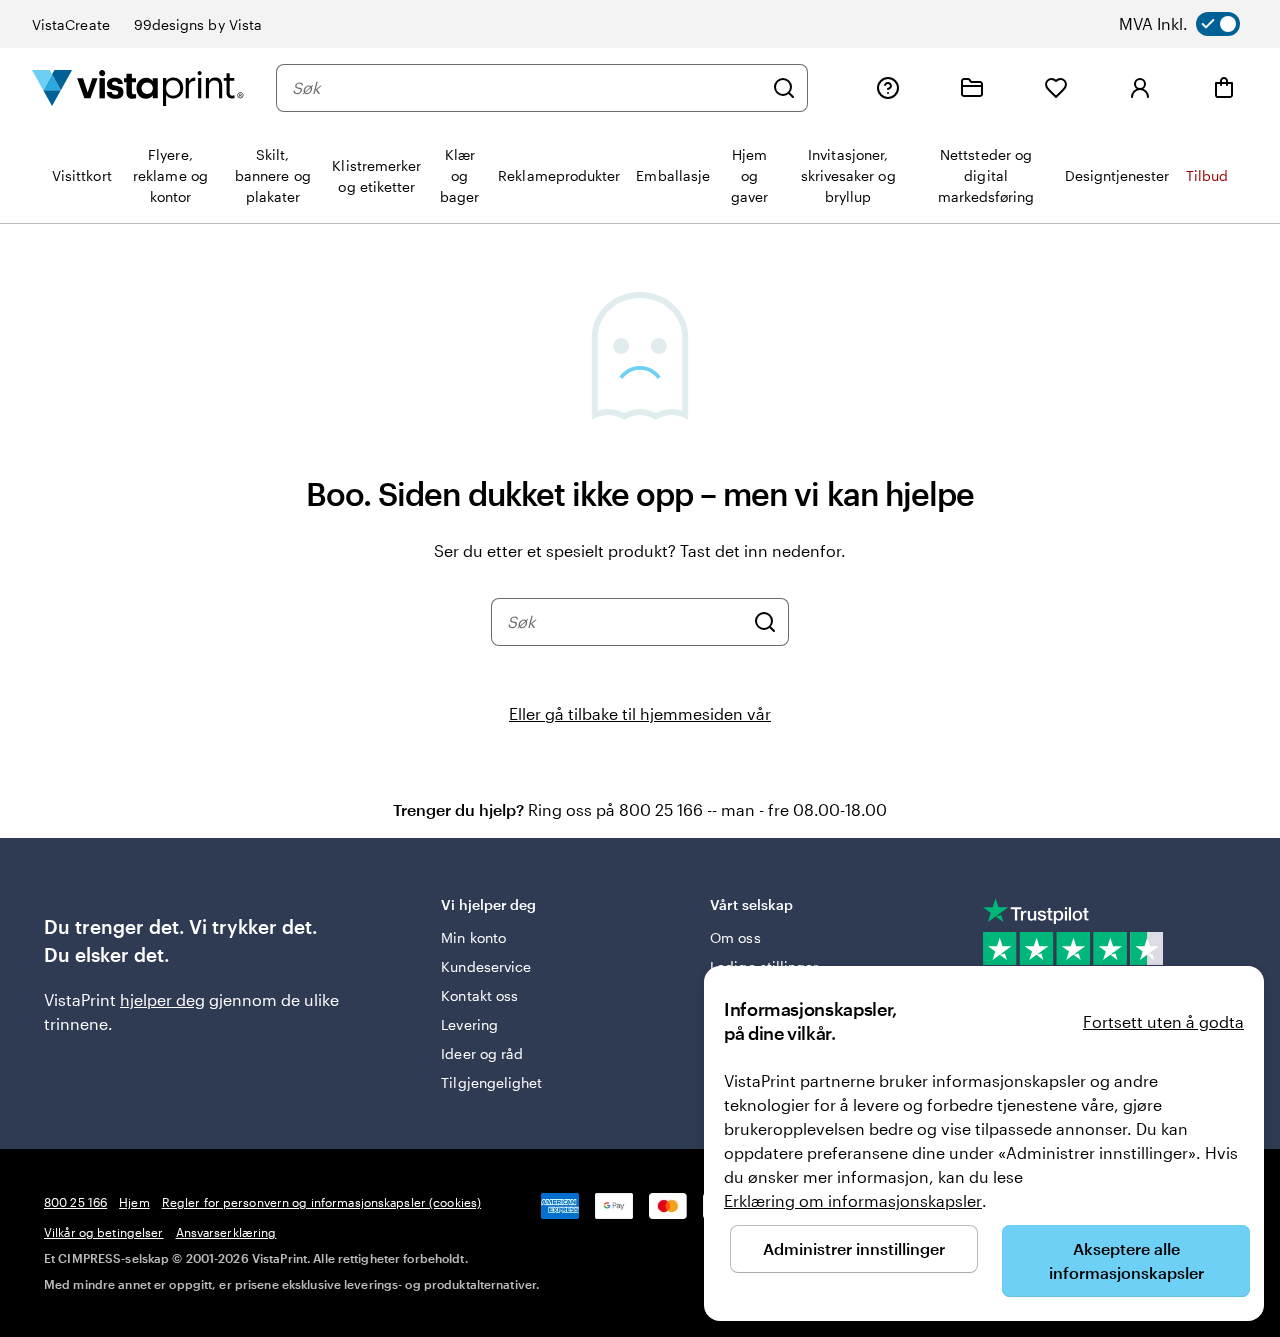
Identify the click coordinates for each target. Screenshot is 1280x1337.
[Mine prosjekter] (972, 88)
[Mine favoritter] (1056, 88)
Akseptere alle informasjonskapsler (1126, 1260)
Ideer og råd (482, 1053)
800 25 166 (75, 1202)
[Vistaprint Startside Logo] (138, 87)
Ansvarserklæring (226, 1232)
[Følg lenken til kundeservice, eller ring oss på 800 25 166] (888, 88)
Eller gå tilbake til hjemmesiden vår (640, 713)
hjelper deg (162, 999)
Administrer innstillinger (854, 1248)
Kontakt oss (479, 995)
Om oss (735, 937)
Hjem (134, 1202)
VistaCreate (71, 24)
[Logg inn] (1140, 88)
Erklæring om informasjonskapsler (853, 1200)
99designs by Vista (198, 24)
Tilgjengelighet (491, 1082)
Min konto (473, 937)
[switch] (1198, 24)
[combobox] (527, 88)
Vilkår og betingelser (104, 1232)
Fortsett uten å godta (1163, 1021)
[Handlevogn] (1224, 88)
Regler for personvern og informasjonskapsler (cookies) (321, 1202)
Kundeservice (486, 966)
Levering (469, 1024)
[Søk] (784, 88)
